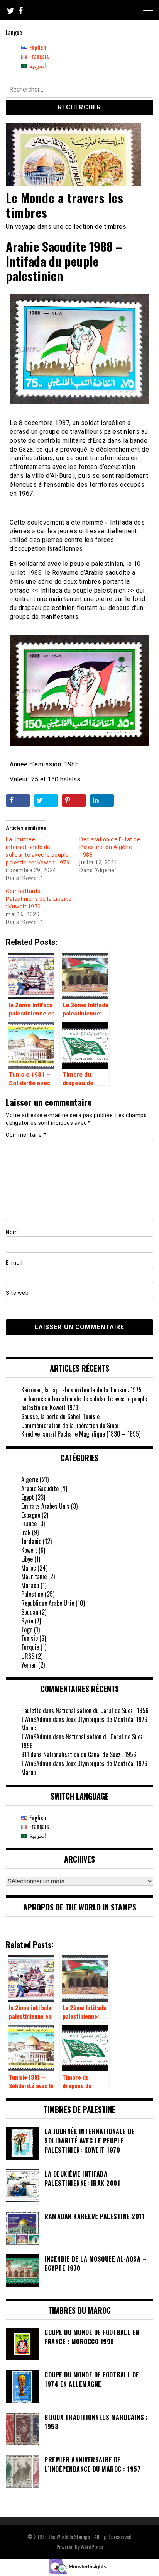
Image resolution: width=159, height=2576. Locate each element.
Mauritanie (34, 1576)
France (29, 1523)
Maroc (29, 1568)
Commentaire (26, 1135)
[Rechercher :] (79, 91)
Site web (17, 1293)
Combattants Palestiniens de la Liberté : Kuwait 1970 (39, 899)
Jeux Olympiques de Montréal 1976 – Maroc (87, 1724)
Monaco (30, 1585)
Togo (27, 1630)
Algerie (30, 1479)
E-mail (14, 1263)
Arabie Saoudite (40, 1488)
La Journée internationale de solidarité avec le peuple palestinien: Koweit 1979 (84, 1403)
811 (25, 1754)
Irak (26, 1532)
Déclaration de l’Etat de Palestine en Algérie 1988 (110, 847)
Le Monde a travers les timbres (64, 205)
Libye (27, 1559)
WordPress (92, 2546)
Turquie (30, 1647)
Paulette (31, 1710)
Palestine (32, 1594)
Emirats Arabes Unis (45, 1506)
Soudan (30, 1612)
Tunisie (30, 1638)
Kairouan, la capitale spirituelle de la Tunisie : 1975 (81, 1390)
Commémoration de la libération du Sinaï (70, 1425)
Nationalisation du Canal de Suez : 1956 (102, 1710)
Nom (12, 1232)
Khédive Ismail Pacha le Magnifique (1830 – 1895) (81, 1434)
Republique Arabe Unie (48, 1603)
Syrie (27, 1621)
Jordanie (31, 1541)
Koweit (29, 1550)
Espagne (31, 1515)
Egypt (28, 1497)
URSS (28, 1656)
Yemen (29, 1665)
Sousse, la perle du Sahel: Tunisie (60, 1416)
